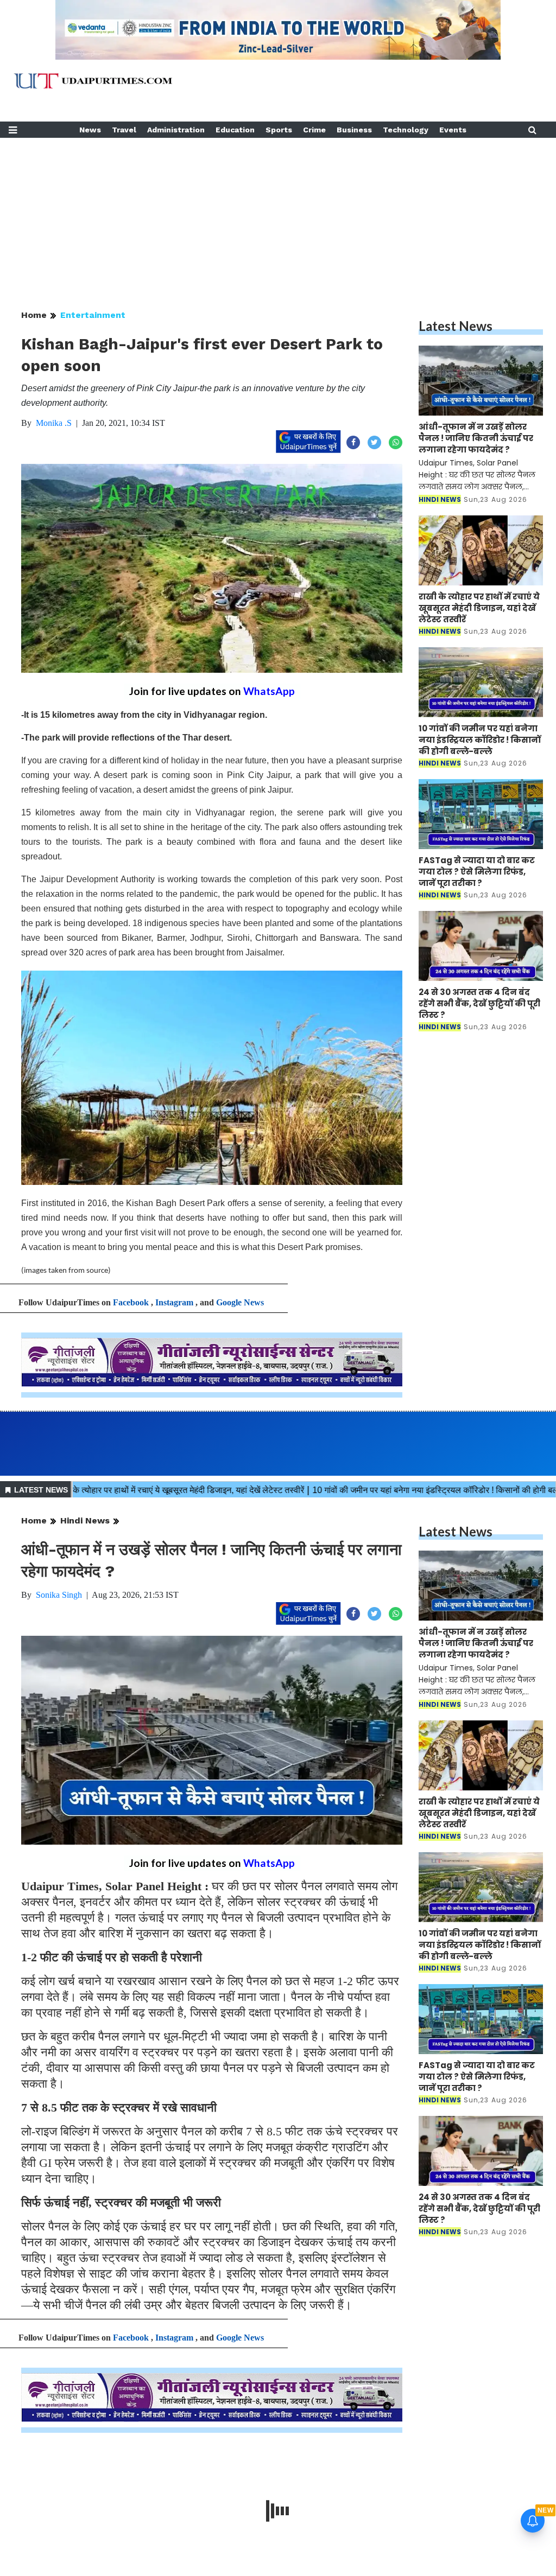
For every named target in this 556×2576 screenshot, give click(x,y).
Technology (406, 130)
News (90, 130)
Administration (176, 130)
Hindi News (85, 1520)
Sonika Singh (59, 1595)
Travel (124, 130)
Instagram (174, 1302)
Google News (240, 1302)
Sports (279, 130)
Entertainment (93, 315)
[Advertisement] (278, 214)
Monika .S (54, 423)
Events (453, 130)
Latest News (456, 326)
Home (34, 315)
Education (235, 130)
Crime (314, 130)
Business (354, 130)
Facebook (131, 1302)
